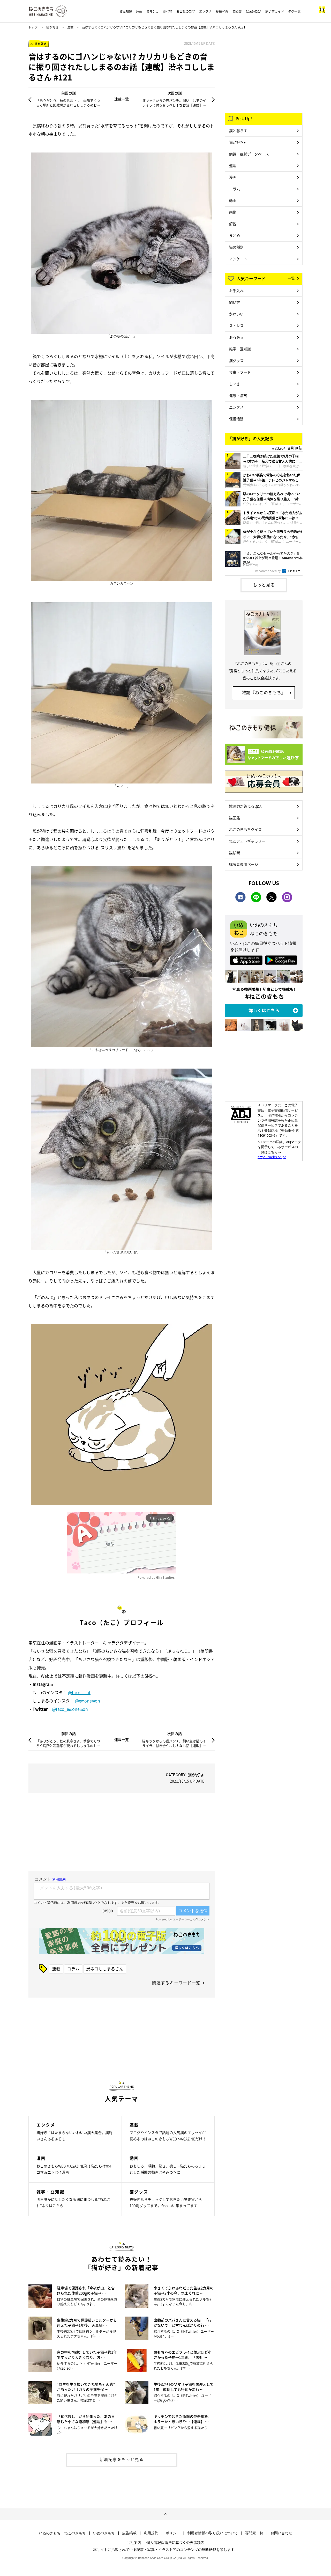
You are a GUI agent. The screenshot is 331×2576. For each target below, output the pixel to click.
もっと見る (264, 585)
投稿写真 (222, 11)
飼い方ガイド (275, 11)
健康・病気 (238, 395)
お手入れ (236, 291)
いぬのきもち (104, 2533)
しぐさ (235, 384)
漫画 (233, 177)
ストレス (236, 325)
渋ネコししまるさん (105, 1969)
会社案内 (134, 2542)
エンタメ (205, 11)
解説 (233, 224)
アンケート (238, 259)
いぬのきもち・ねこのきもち (62, 2533)
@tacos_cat (79, 1692)
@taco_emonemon (70, 1709)
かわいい (236, 314)
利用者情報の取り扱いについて (213, 2533)
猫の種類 (236, 247)
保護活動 (236, 419)
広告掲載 (129, 2533)
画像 (233, 212)
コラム (73, 1969)
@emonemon (88, 1701)
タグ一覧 (294, 11)
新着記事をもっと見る (122, 2459)
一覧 (291, 278)
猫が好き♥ (237, 142)
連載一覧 (122, 99)
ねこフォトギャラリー (247, 841)
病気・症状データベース (249, 154)
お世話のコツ (186, 11)
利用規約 (151, 2533)
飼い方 (235, 302)
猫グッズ (236, 360)
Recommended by (268, 571)
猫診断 (235, 853)
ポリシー (173, 2533)
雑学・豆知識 (240, 349)
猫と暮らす (238, 130)
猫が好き (52, 27)
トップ (33, 27)
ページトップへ (165, 2514)
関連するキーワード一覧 (176, 1983)
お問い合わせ (281, 2533)
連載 (139, 11)
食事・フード (240, 372)
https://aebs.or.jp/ (272, 1157)
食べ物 (168, 11)
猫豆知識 (126, 11)
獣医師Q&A (253, 11)
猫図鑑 (237, 11)
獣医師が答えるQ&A (245, 806)
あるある (236, 337)
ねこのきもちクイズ (245, 829)
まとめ (235, 235)
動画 (233, 200)
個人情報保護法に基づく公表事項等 (175, 2542)
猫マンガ (153, 11)
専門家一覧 (254, 2533)
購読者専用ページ (244, 864)
